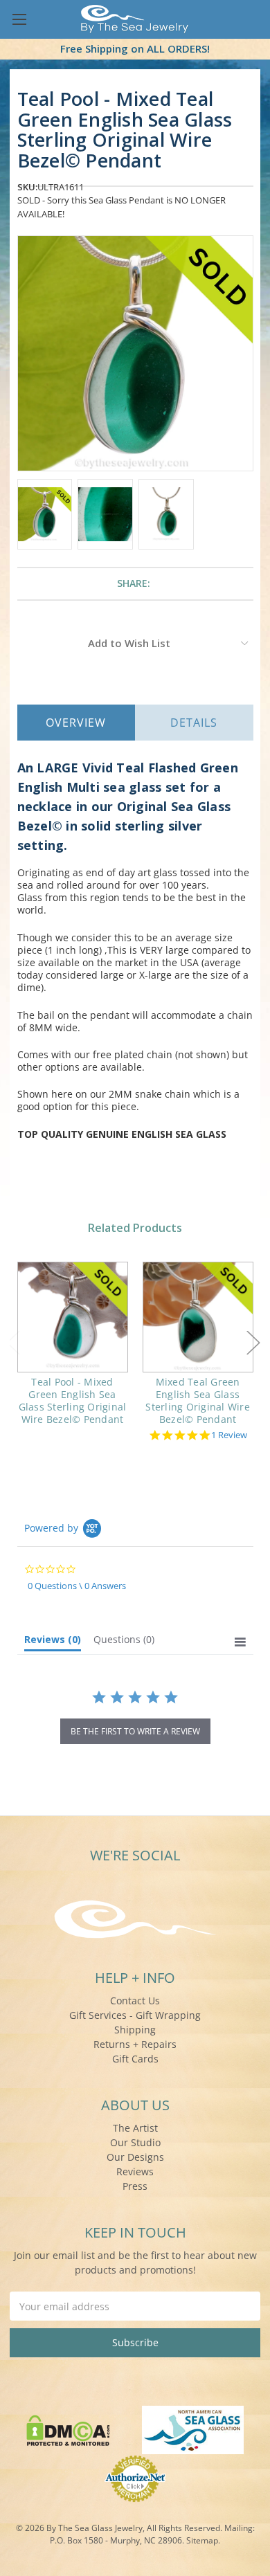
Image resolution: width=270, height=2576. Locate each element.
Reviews (135, 2171)
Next (253, 1342)
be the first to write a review (135, 1731)
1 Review (229, 1435)
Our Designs (135, 2157)
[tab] (53, 1642)
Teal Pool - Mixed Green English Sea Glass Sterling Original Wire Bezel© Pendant (73, 1401)
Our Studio (135, 2142)
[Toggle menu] (19, 19)
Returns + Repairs (135, 2044)
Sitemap (202, 2540)
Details (194, 723)
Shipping (135, 2030)
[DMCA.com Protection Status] (68, 2429)
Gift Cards (135, 2059)
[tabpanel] (72, 1353)
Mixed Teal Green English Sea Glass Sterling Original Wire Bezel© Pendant (198, 1401)
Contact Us (135, 2001)
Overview (76, 723)
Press (135, 2186)
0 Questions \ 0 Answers (77, 1586)
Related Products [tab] (135, 1228)
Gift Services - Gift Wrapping (135, 2015)
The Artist (135, 2128)
